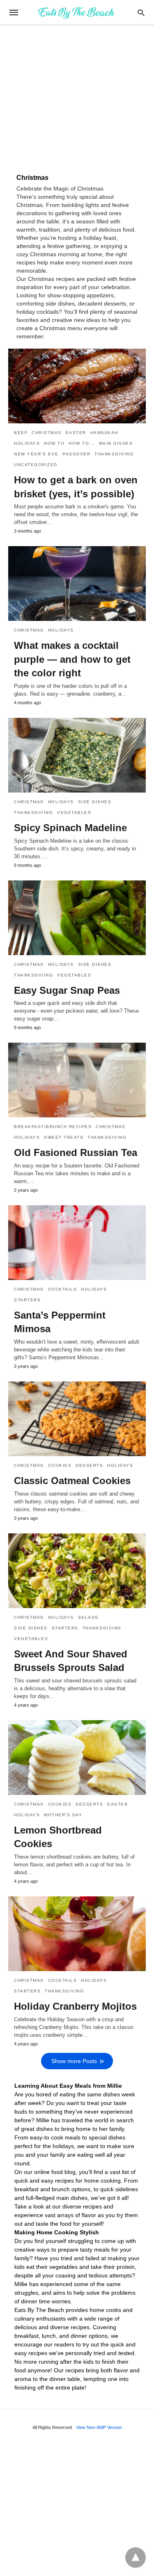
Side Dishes (95, 802)
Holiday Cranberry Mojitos (75, 2006)
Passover (76, 454)
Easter (76, 433)
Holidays (27, 443)
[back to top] (136, 2558)
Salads (88, 1617)
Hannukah (104, 433)
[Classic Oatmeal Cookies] (77, 1419)
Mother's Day (63, 1815)
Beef (21, 433)
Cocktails (63, 1289)
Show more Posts (74, 2061)
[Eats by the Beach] (76, 12)
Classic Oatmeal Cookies (72, 1481)
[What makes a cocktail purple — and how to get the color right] (77, 584)
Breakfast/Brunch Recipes (53, 1127)
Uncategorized (36, 465)
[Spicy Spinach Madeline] (77, 755)
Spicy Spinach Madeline (70, 828)
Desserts (89, 1465)
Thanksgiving (114, 454)
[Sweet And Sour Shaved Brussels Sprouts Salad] (77, 1571)
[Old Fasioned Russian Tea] (77, 1080)
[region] (77, 95)
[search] (141, 13)
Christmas (47, 433)
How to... (82, 443)
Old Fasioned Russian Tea (76, 1152)
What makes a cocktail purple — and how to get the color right (72, 659)
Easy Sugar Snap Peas (67, 990)
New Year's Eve (36, 454)
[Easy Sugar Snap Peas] (77, 918)
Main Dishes (116, 443)
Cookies (60, 1465)
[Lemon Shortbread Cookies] (77, 1758)
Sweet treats (64, 1137)
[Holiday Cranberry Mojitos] (77, 1934)
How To (54, 443)
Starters (27, 1300)
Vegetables (74, 812)
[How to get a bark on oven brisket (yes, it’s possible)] (77, 386)
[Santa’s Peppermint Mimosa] (77, 1243)
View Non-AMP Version (99, 2427)
